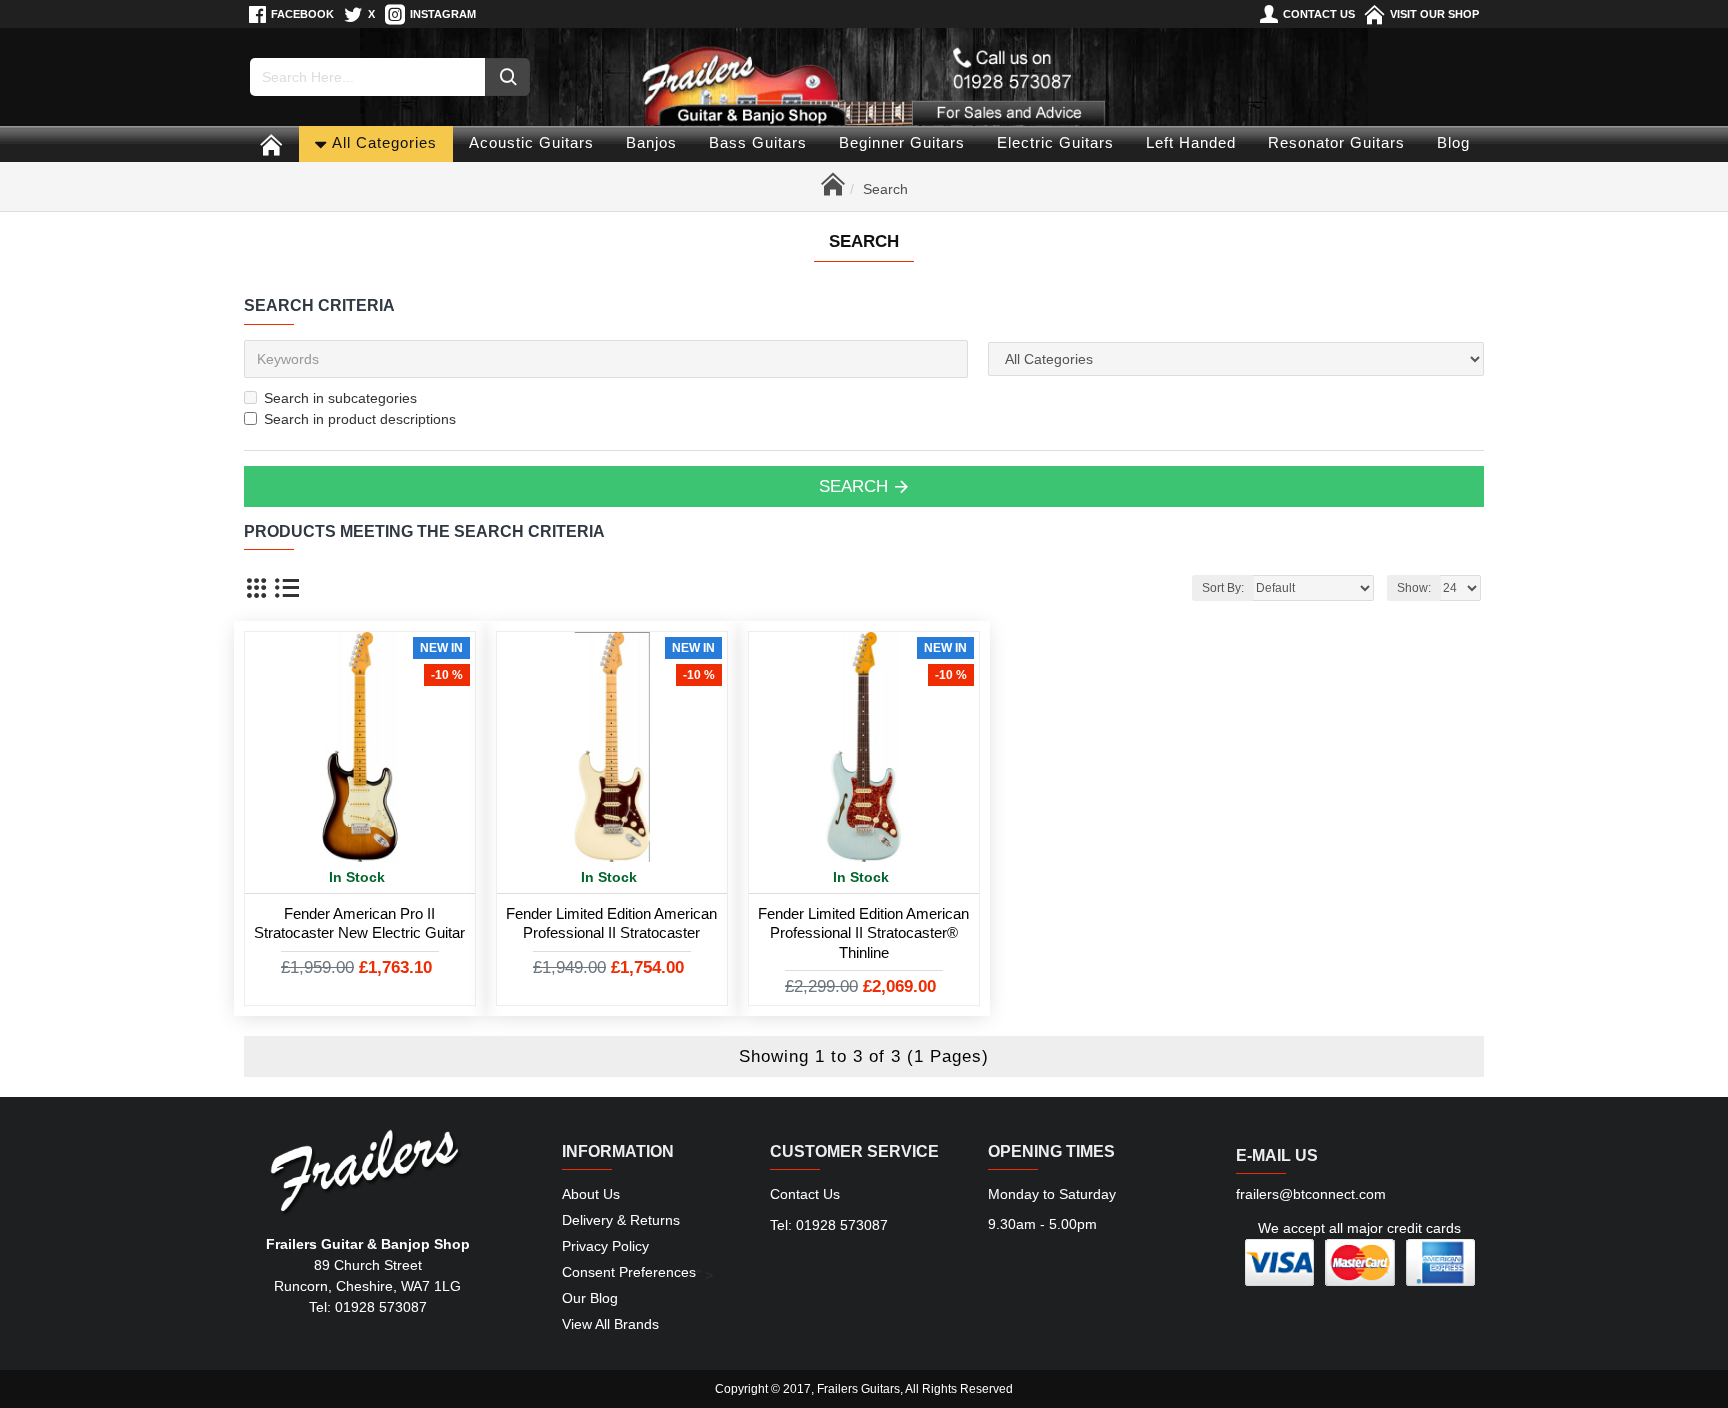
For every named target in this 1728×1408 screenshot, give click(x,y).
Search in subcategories (340, 398)
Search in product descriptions (360, 419)
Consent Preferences (629, 1272)
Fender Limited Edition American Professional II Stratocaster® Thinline (863, 933)
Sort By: (1223, 588)
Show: (1414, 588)
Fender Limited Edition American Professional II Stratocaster (611, 923)
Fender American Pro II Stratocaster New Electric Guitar (359, 923)
